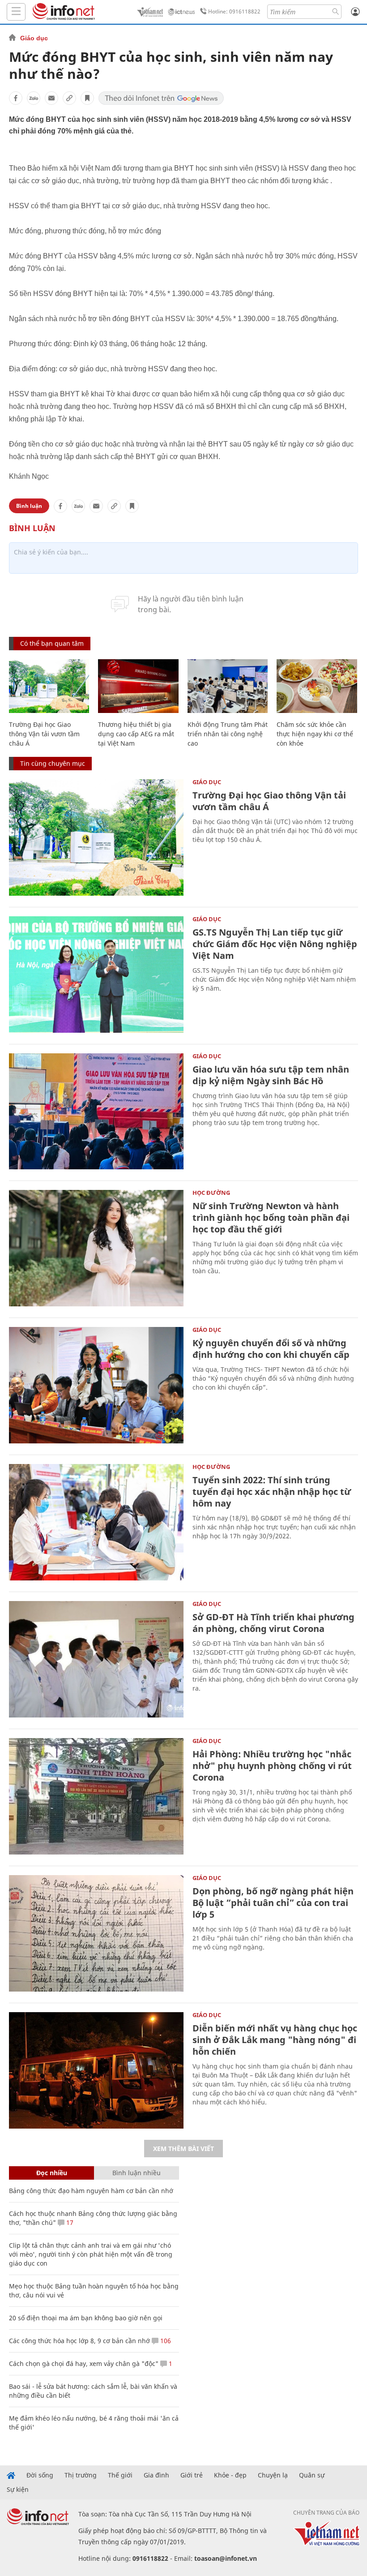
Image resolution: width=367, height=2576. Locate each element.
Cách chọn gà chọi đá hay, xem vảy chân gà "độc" (84, 2363)
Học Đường (211, 1193)
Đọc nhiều (52, 2173)
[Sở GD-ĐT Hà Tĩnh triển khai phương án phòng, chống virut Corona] (96, 1659)
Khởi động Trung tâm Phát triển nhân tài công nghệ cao (228, 734)
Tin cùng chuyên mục (53, 763)
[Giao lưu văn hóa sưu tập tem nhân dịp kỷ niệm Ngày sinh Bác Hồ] (96, 1112)
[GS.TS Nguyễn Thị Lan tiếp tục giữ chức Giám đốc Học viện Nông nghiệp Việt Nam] (96, 975)
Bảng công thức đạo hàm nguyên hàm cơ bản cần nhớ (91, 2191)
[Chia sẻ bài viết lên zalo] (34, 98)
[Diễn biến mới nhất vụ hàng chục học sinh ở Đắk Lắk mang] (96, 2070)
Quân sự (312, 2475)
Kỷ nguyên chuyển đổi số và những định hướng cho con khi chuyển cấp (271, 1349)
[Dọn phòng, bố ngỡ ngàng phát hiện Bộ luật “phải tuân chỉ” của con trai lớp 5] (96, 1933)
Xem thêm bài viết (183, 2149)
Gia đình (156, 2475)
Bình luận (29, 506)
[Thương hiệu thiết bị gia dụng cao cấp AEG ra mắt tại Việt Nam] (138, 686)
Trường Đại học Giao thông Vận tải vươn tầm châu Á (44, 734)
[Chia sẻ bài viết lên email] (51, 98)
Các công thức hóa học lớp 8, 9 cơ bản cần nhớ (79, 2341)
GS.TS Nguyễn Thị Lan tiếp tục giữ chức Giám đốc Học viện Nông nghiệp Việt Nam (275, 944)
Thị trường (81, 2475)
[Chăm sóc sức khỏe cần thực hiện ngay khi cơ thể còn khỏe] (317, 686)
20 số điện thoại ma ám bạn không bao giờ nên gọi (86, 2318)
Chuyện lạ (273, 2475)
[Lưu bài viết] (87, 98)
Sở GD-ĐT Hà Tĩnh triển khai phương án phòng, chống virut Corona (273, 1623)
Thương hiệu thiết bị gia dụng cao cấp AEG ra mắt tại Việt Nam (136, 734)
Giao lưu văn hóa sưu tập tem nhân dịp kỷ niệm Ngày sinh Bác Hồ (271, 1075)
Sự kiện (18, 2490)
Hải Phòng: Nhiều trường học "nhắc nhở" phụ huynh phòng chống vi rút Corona (272, 1766)
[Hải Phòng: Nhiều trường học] (96, 1796)
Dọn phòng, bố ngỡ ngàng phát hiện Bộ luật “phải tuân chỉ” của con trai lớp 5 (273, 1903)
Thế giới (120, 2475)
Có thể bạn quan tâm (52, 643)
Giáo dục (34, 38)
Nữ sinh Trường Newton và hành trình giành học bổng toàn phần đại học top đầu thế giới (271, 1217)
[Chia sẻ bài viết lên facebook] (16, 98)
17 (69, 2222)
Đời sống (40, 2475)
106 (165, 2341)
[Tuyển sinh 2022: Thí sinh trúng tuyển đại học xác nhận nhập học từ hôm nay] (96, 1522)
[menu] (16, 12)
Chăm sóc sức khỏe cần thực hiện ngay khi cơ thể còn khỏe (315, 734)
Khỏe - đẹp (230, 2475)
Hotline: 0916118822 (234, 11)
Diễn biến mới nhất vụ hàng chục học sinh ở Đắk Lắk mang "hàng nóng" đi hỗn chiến (275, 2040)
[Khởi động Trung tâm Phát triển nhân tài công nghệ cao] (228, 686)
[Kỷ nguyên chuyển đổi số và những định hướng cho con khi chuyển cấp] (96, 1385)
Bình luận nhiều (137, 2173)
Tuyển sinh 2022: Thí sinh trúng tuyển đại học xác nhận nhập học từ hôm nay (272, 1492)
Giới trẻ (192, 2475)
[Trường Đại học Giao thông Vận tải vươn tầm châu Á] (49, 686)
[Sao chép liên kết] (69, 98)
